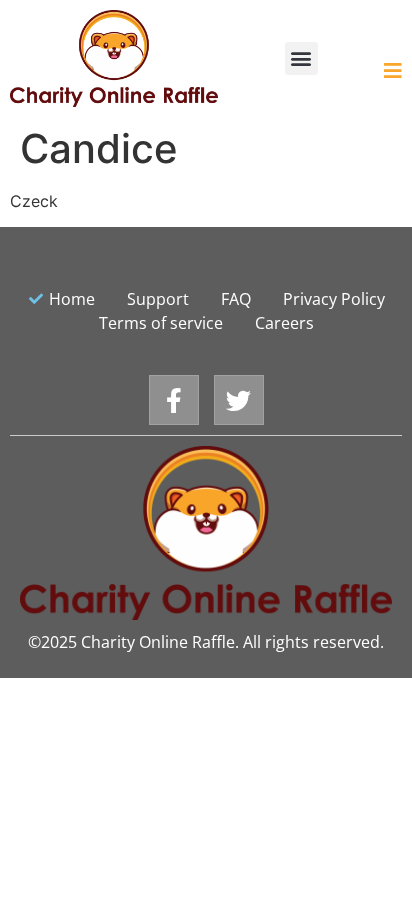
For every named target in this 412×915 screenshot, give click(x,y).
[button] (301, 58)
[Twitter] (239, 400)
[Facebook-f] (174, 400)
